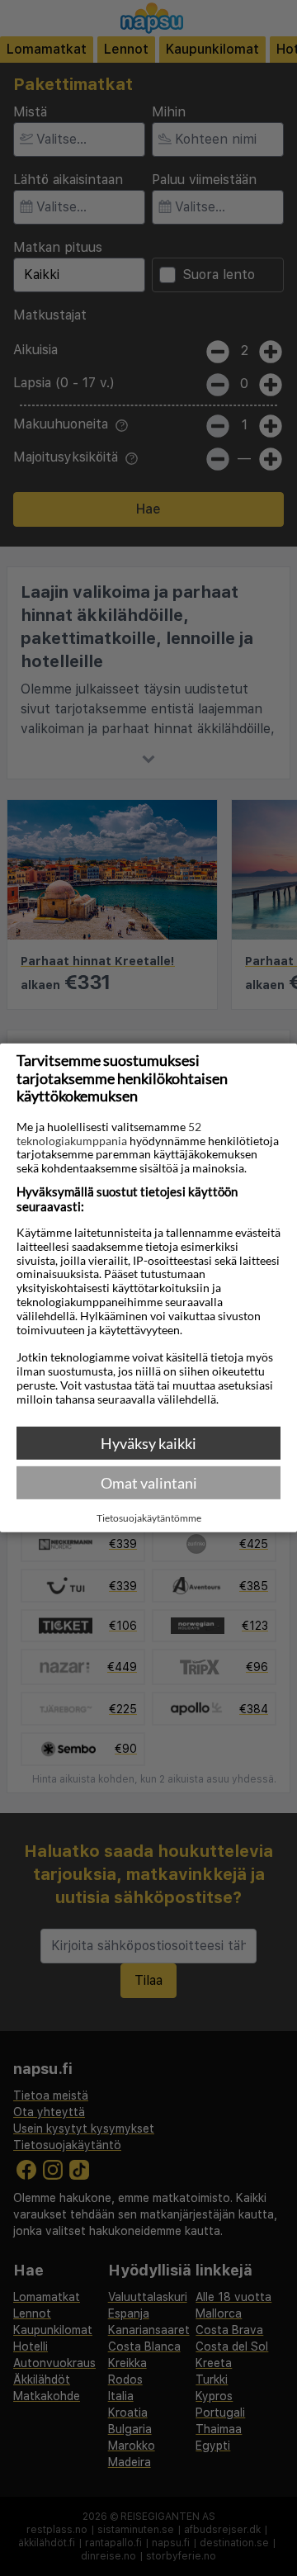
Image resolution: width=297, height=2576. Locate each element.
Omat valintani (149, 1483)
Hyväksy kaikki (148, 1443)
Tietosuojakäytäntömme (149, 1518)
